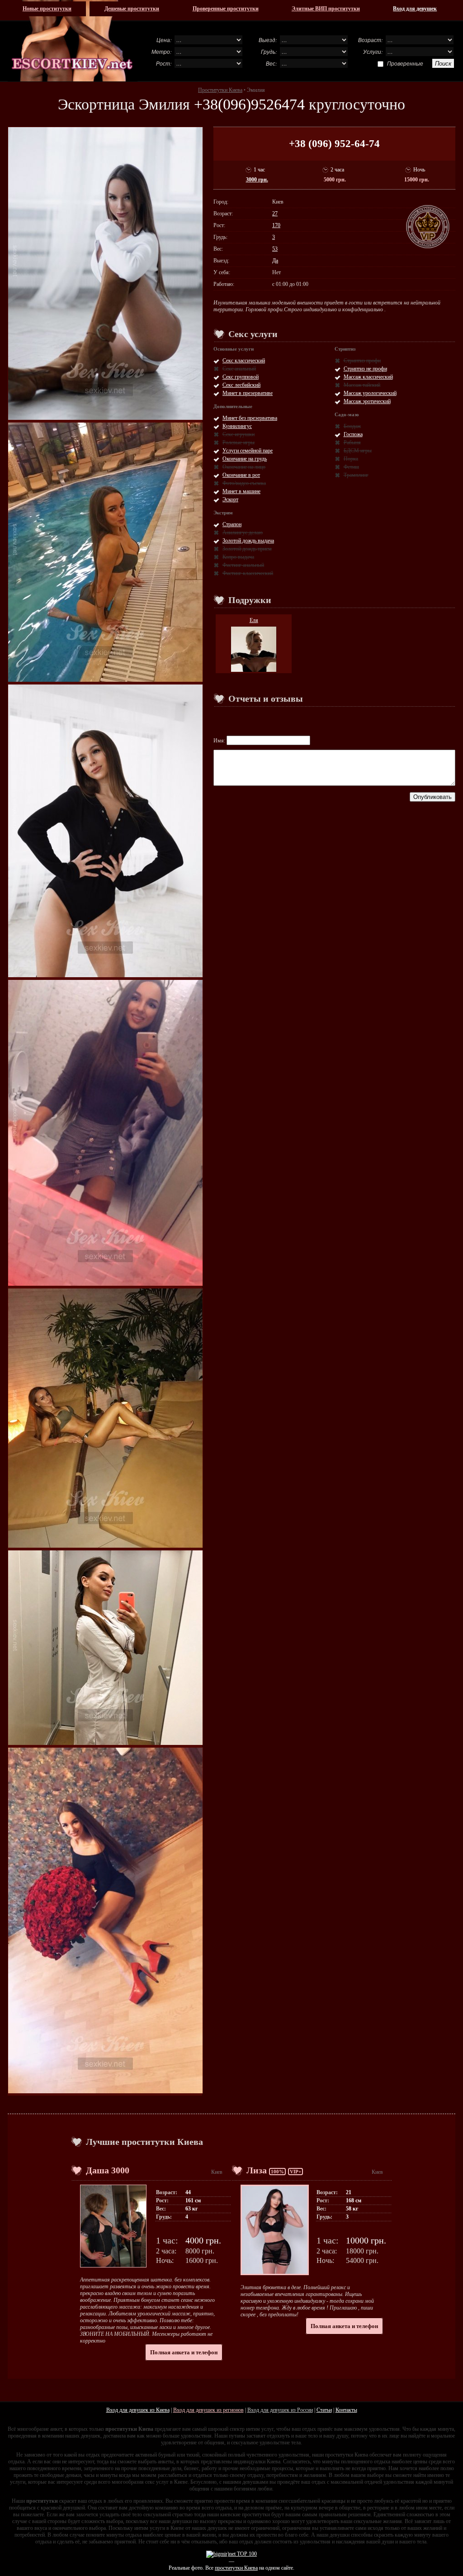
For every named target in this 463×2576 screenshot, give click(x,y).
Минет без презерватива (250, 418)
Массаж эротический (367, 401)
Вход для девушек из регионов (208, 2410)
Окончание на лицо (244, 467)
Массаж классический (368, 377)
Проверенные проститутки (226, 9)
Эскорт (230, 499)
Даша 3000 (108, 2170)
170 (276, 225)
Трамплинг (356, 475)
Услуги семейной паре (248, 451)
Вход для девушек (415, 9)
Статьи (324, 2410)
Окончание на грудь (245, 459)
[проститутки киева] (73, 41)
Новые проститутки (47, 9)
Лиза (257, 2170)
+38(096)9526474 (249, 104)
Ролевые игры (239, 442)
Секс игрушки (239, 434)
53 (275, 249)
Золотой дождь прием (247, 549)
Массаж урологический (370, 393)
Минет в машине (241, 491)
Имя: (220, 741)
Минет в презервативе (248, 393)
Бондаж (352, 426)
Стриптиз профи (362, 361)
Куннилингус (237, 426)
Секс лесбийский (241, 385)
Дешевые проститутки (132, 9)
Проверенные (405, 63)
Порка (351, 459)
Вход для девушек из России (280, 2410)
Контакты (346, 2410)
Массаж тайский (362, 385)
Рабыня (352, 442)
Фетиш (351, 467)
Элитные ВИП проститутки (326, 9)
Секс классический (244, 361)
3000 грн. (257, 180)
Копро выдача (238, 557)
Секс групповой (241, 377)
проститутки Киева (236, 2568)
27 (275, 214)
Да (275, 261)
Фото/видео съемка (244, 483)
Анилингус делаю (243, 532)
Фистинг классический (248, 573)
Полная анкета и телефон (184, 2352)
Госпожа (353, 434)
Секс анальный (239, 369)
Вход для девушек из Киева (138, 2410)
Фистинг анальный (243, 565)
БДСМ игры (358, 451)
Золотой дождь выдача (248, 541)
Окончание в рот (241, 475)
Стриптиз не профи (365, 369)
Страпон (232, 524)
